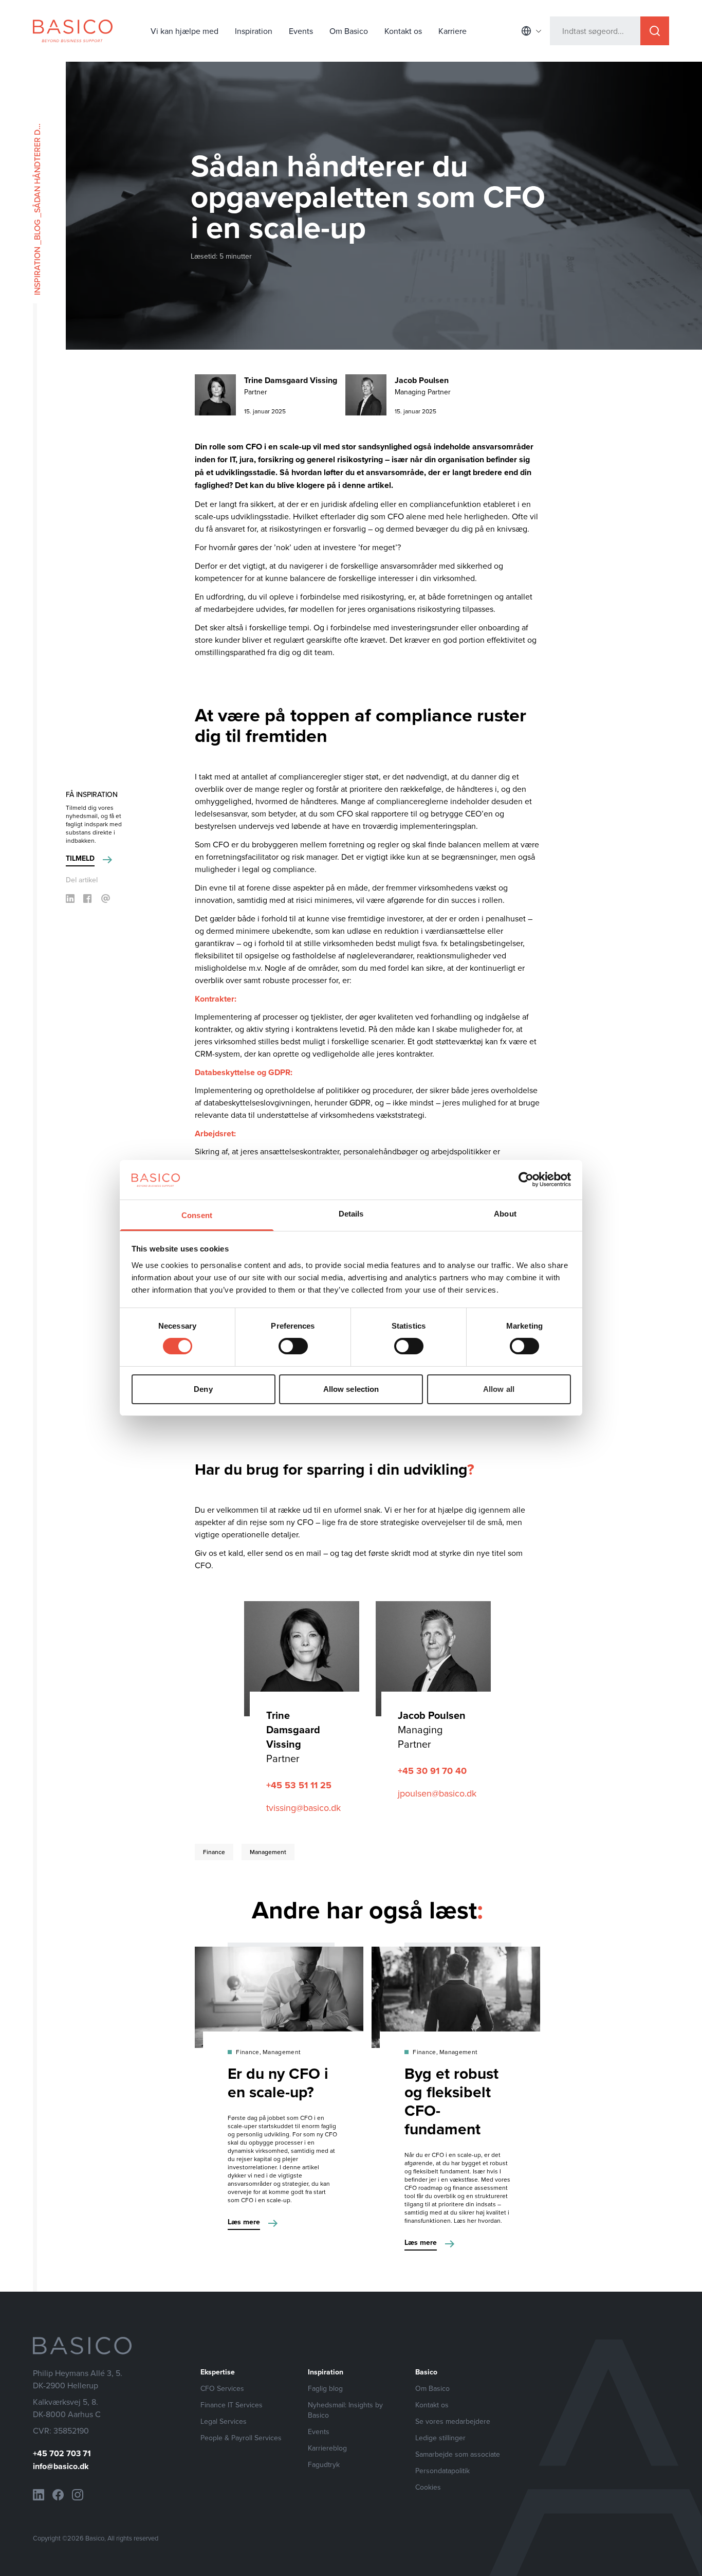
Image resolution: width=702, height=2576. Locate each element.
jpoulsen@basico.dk (437, 1793)
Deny (203, 1389)
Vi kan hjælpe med (184, 31)
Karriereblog (327, 2448)
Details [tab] (351, 1214)
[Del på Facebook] (87, 899)
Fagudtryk (324, 2464)
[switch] (293, 1346)
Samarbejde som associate (458, 2454)
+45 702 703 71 (62, 2453)
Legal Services (224, 2421)
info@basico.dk (61, 2466)
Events (301, 31)
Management (268, 1852)
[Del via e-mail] (106, 899)
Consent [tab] (197, 1215)
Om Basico (349, 31)
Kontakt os (403, 31)
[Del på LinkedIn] (70, 899)
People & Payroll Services (241, 2438)
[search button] (655, 31)
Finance (214, 1852)
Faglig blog (325, 2388)
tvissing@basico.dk (303, 1808)
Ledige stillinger (440, 2438)
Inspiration (254, 31)
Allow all (499, 1389)
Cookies (428, 2487)
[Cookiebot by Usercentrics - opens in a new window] (526, 1180)
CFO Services (222, 2388)
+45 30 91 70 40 (432, 1771)
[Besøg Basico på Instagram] (78, 2495)
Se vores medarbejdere (453, 2421)
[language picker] (531, 31)
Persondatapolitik (442, 2471)
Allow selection (351, 1389)
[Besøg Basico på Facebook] (58, 2495)
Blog (37, 230)
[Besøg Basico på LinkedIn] (39, 2495)
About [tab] (505, 1214)
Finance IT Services (232, 2405)
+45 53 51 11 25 (299, 1785)
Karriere (452, 31)
